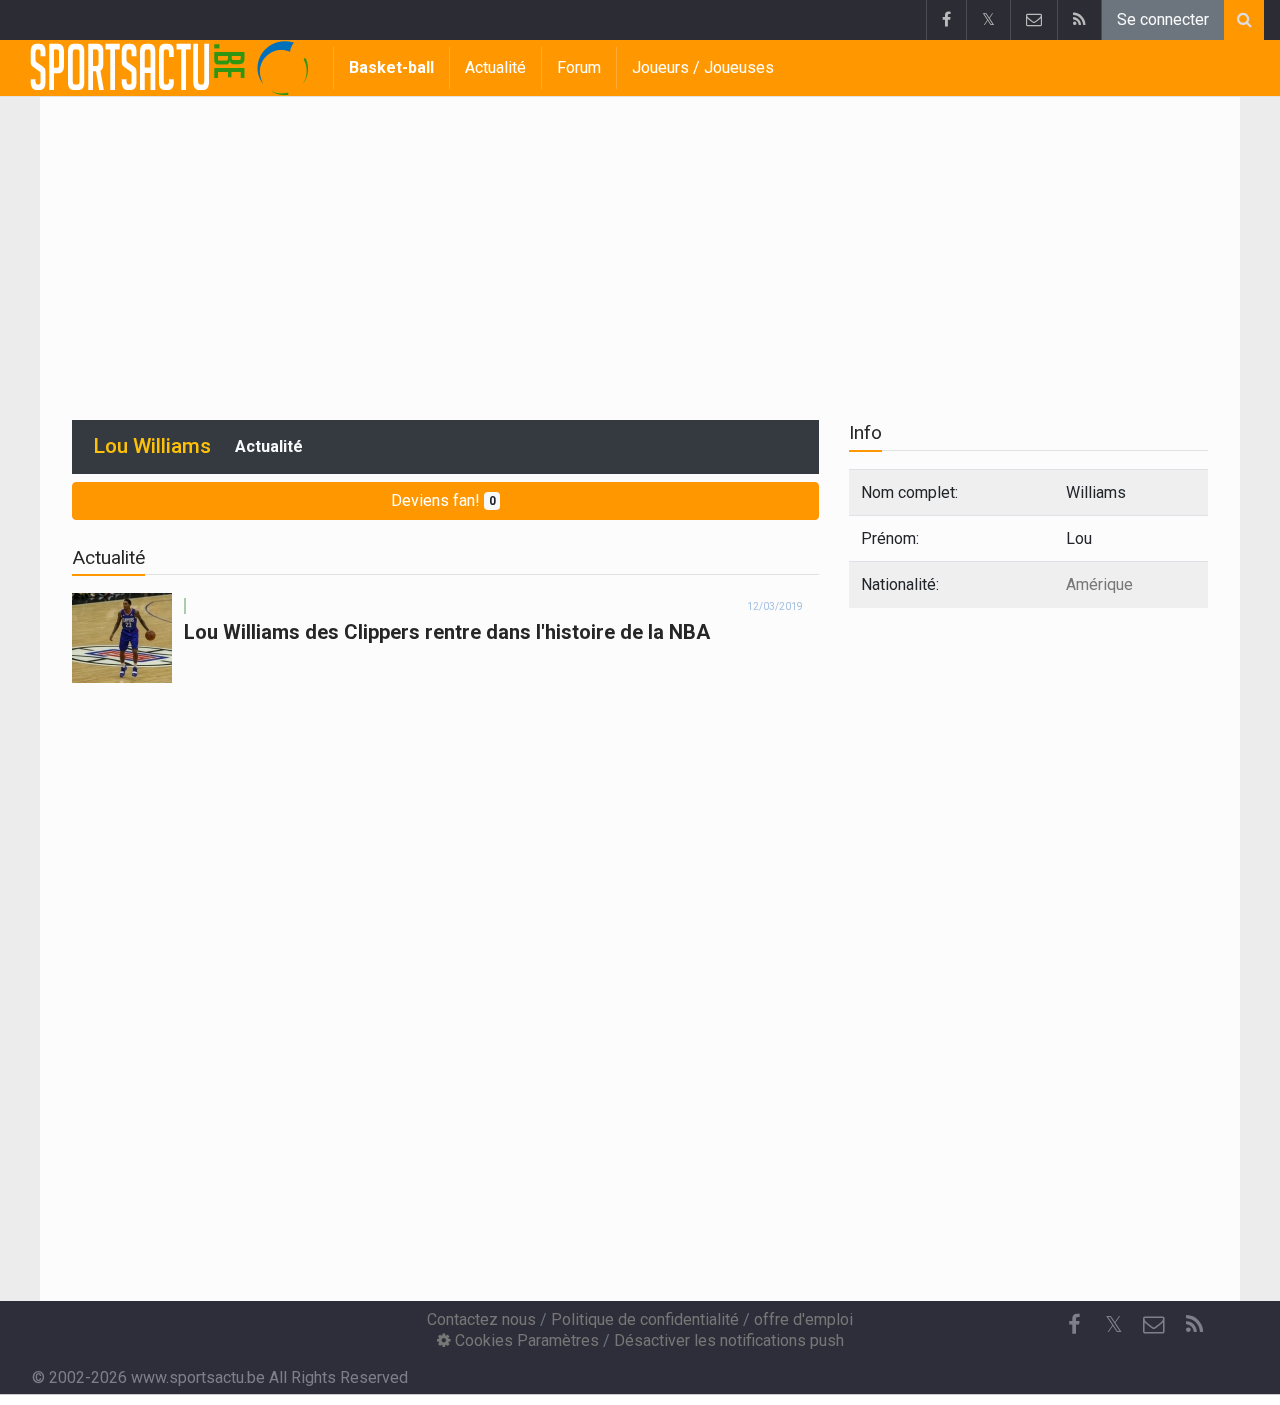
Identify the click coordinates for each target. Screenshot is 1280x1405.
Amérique (1099, 584)
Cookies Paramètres (525, 1340)
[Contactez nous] (1033, 20)
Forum (579, 67)
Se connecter (1163, 19)
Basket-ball (391, 67)
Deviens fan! (443, 500)
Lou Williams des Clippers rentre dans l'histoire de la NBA (447, 632)
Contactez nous (481, 1319)
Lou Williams (152, 446)
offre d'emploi (803, 1319)
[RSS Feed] (1079, 20)
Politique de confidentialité (645, 1319)
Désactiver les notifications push (729, 1340)
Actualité (495, 67)
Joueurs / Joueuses (703, 67)
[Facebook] (946, 20)
